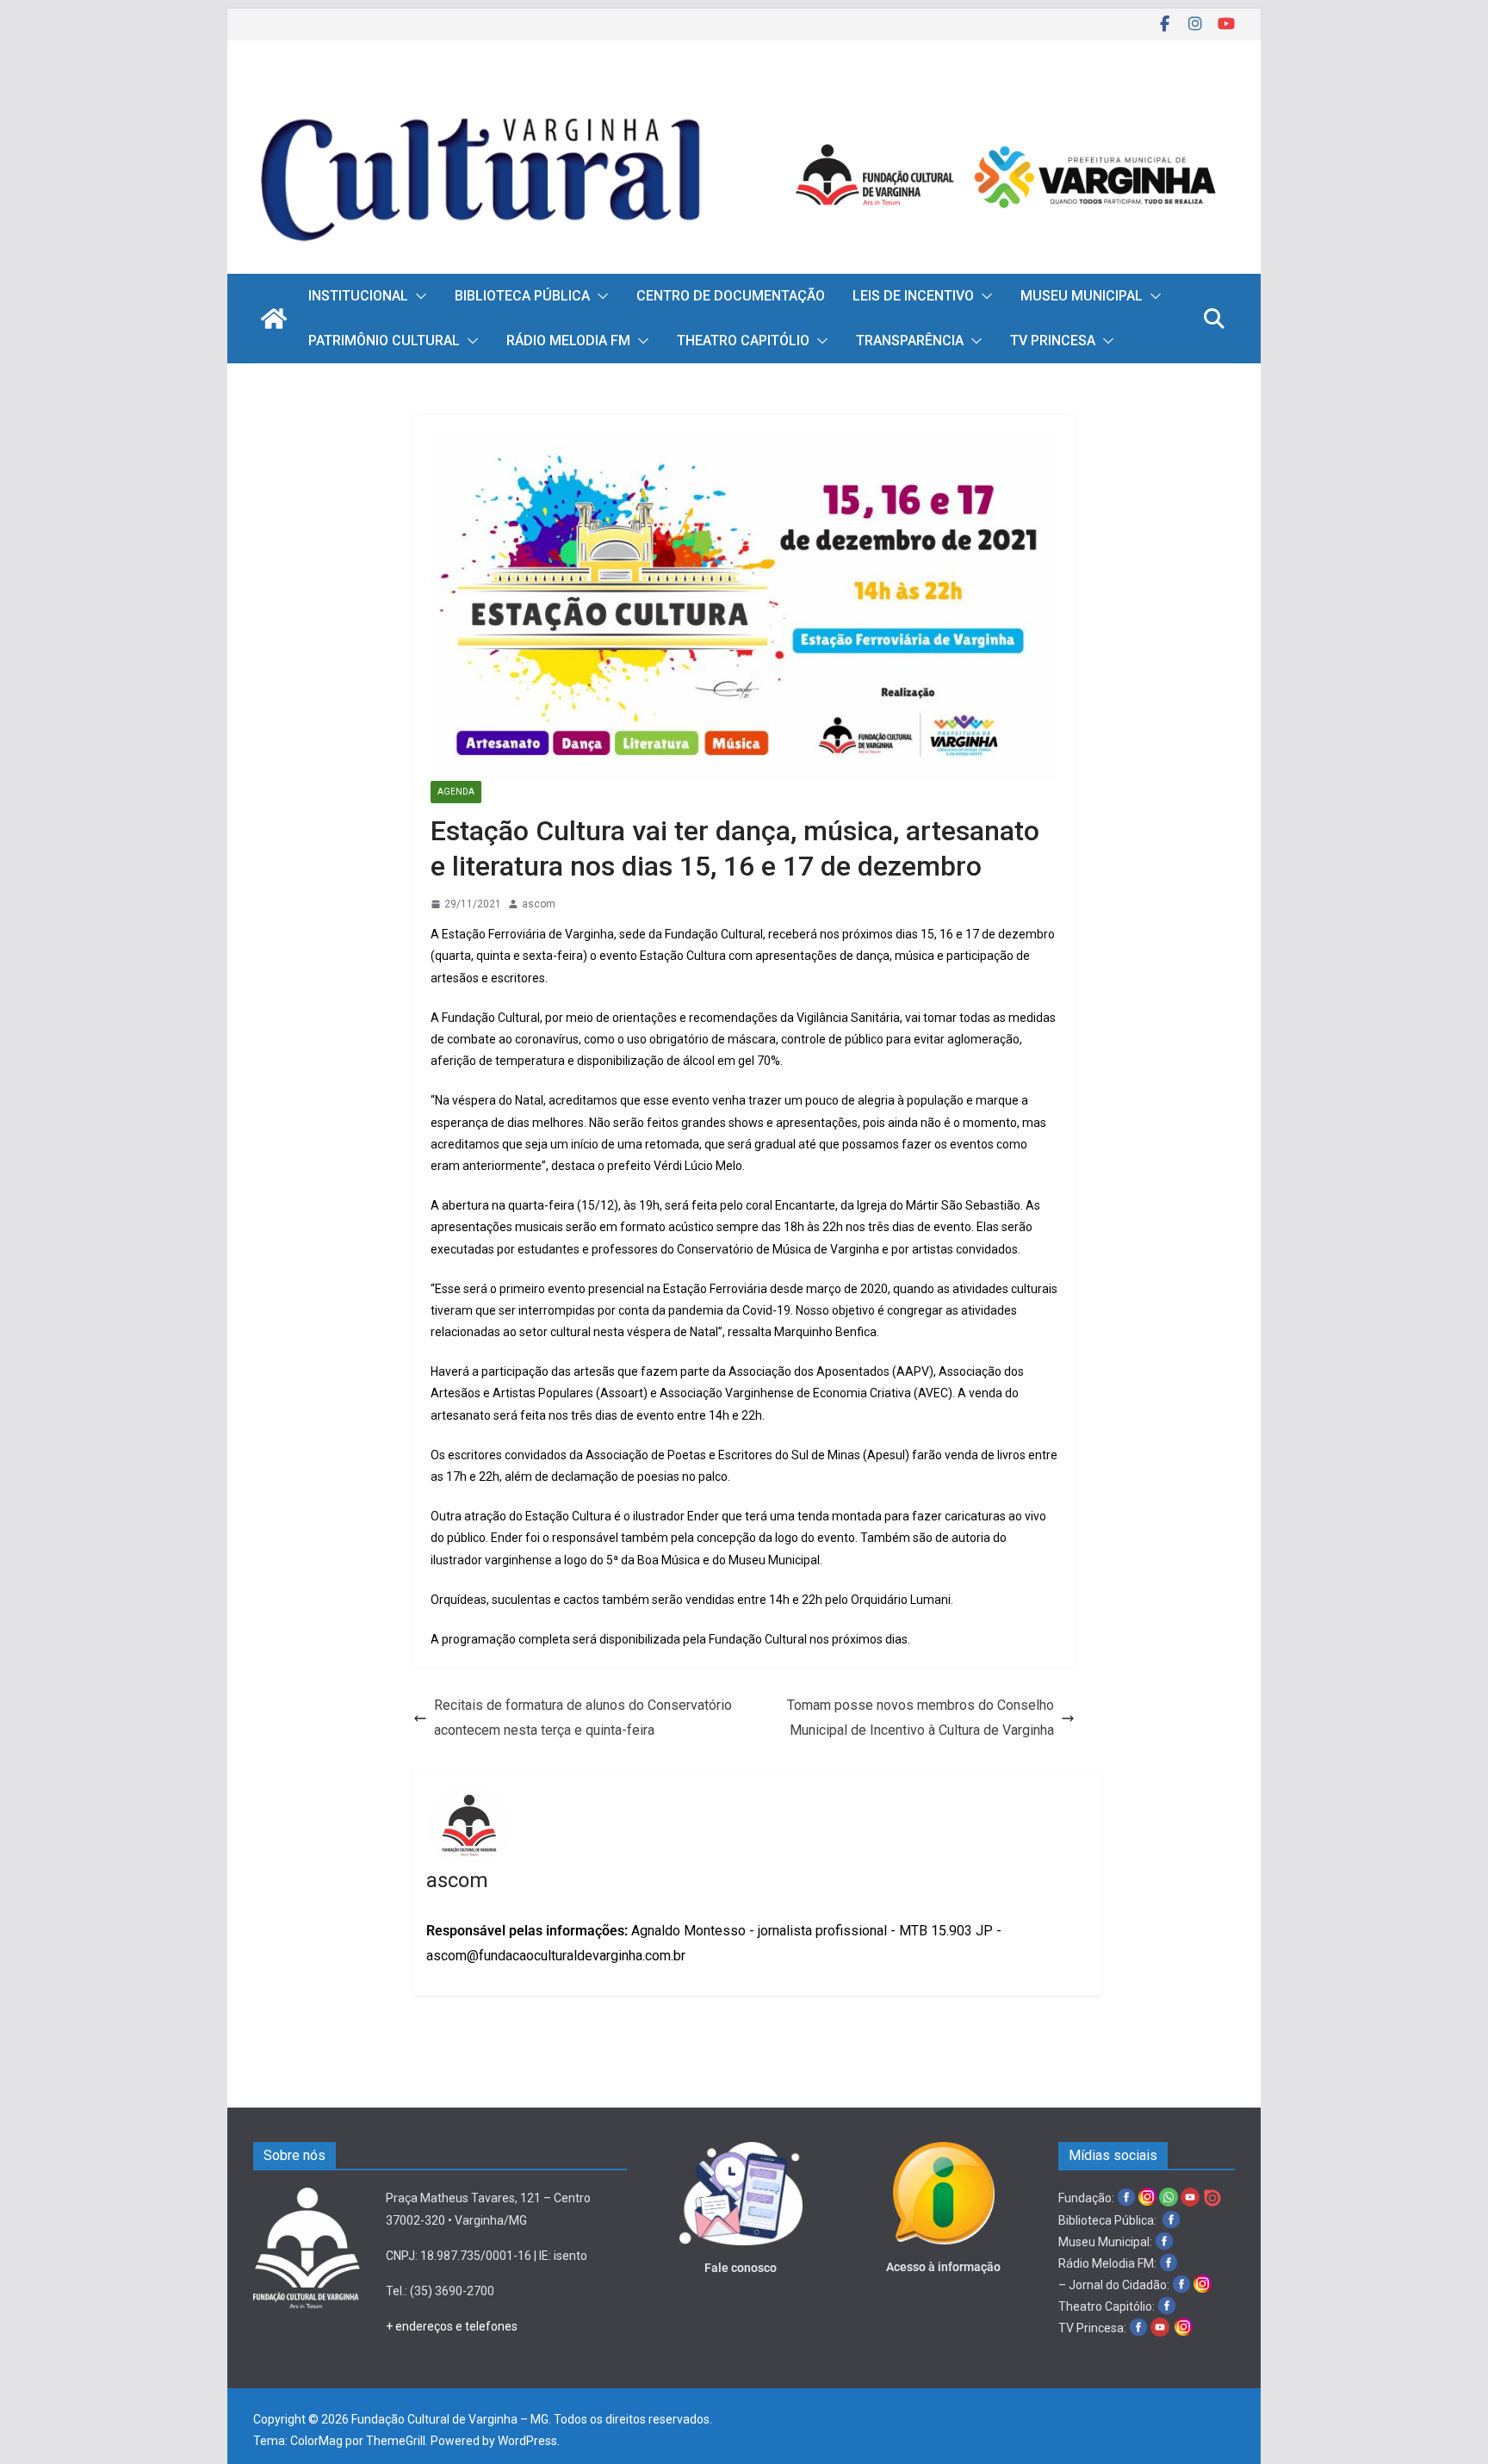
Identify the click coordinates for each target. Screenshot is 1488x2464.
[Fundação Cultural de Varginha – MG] (744, 93)
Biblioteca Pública (522, 296)
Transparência (910, 341)
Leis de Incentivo (913, 296)
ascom (539, 904)
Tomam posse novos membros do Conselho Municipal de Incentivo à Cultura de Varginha (921, 1718)
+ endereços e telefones (452, 2326)
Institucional (358, 296)
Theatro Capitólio (743, 341)
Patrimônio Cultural (384, 341)
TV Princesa (1053, 341)
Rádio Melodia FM (568, 341)
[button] (418, 296)
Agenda (456, 792)
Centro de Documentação (731, 296)
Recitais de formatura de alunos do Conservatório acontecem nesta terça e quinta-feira (583, 1718)
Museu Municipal (1082, 296)
